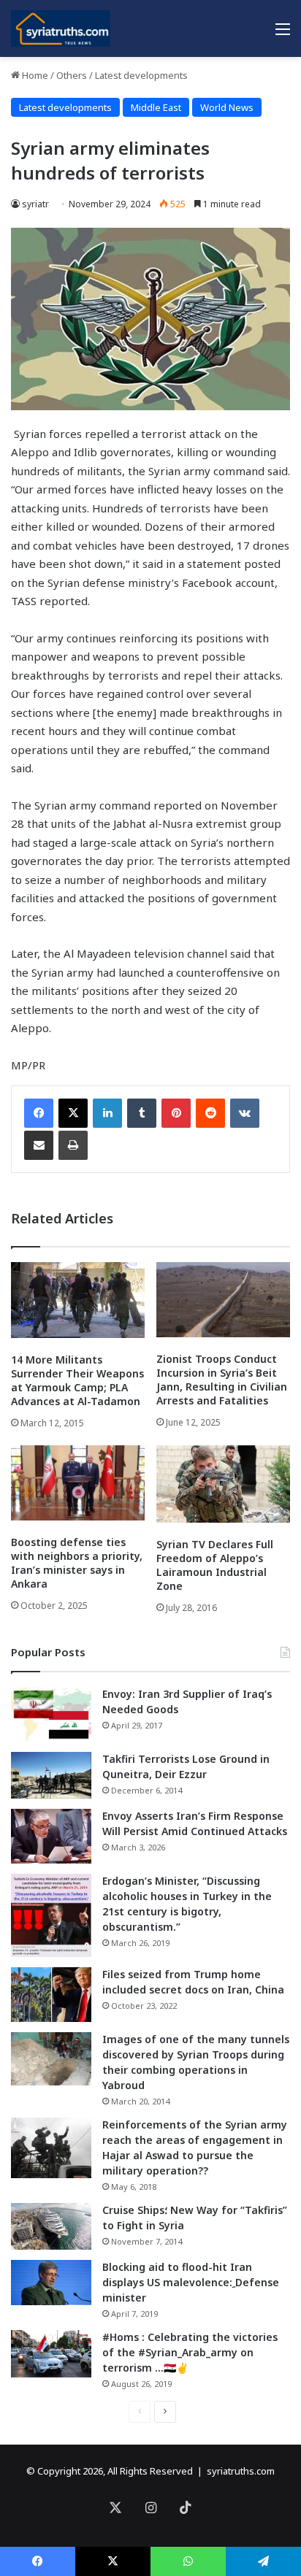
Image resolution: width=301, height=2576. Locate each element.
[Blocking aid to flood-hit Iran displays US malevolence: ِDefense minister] (51, 2283)
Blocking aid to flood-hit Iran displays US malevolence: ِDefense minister (191, 2282)
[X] (73, 1113)
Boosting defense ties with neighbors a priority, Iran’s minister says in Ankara (77, 1563)
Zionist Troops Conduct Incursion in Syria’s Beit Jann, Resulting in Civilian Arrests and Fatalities (222, 1380)
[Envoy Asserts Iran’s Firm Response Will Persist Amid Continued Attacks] (51, 1836)
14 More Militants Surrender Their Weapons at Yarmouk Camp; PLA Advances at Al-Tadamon (77, 1380)
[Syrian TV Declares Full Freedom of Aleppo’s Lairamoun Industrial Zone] (223, 1484)
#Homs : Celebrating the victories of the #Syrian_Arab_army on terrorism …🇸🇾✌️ (190, 2352)
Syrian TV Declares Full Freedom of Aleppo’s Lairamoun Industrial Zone (215, 1565)
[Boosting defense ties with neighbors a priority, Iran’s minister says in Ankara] (78, 1483)
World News (227, 107)
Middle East (156, 107)
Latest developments (141, 75)
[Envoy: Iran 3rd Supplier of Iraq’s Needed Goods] (51, 1714)
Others (72, 75)
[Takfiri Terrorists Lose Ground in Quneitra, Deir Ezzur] (51, 1775)
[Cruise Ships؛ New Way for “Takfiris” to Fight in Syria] (51, 2226)
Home (34, 75)
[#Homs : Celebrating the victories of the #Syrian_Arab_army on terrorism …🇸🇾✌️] (51, 2354)
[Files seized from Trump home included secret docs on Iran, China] (51, 1995)
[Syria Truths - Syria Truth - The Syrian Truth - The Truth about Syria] (61, 28)
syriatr (35, 204)
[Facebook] (39, 1113)
